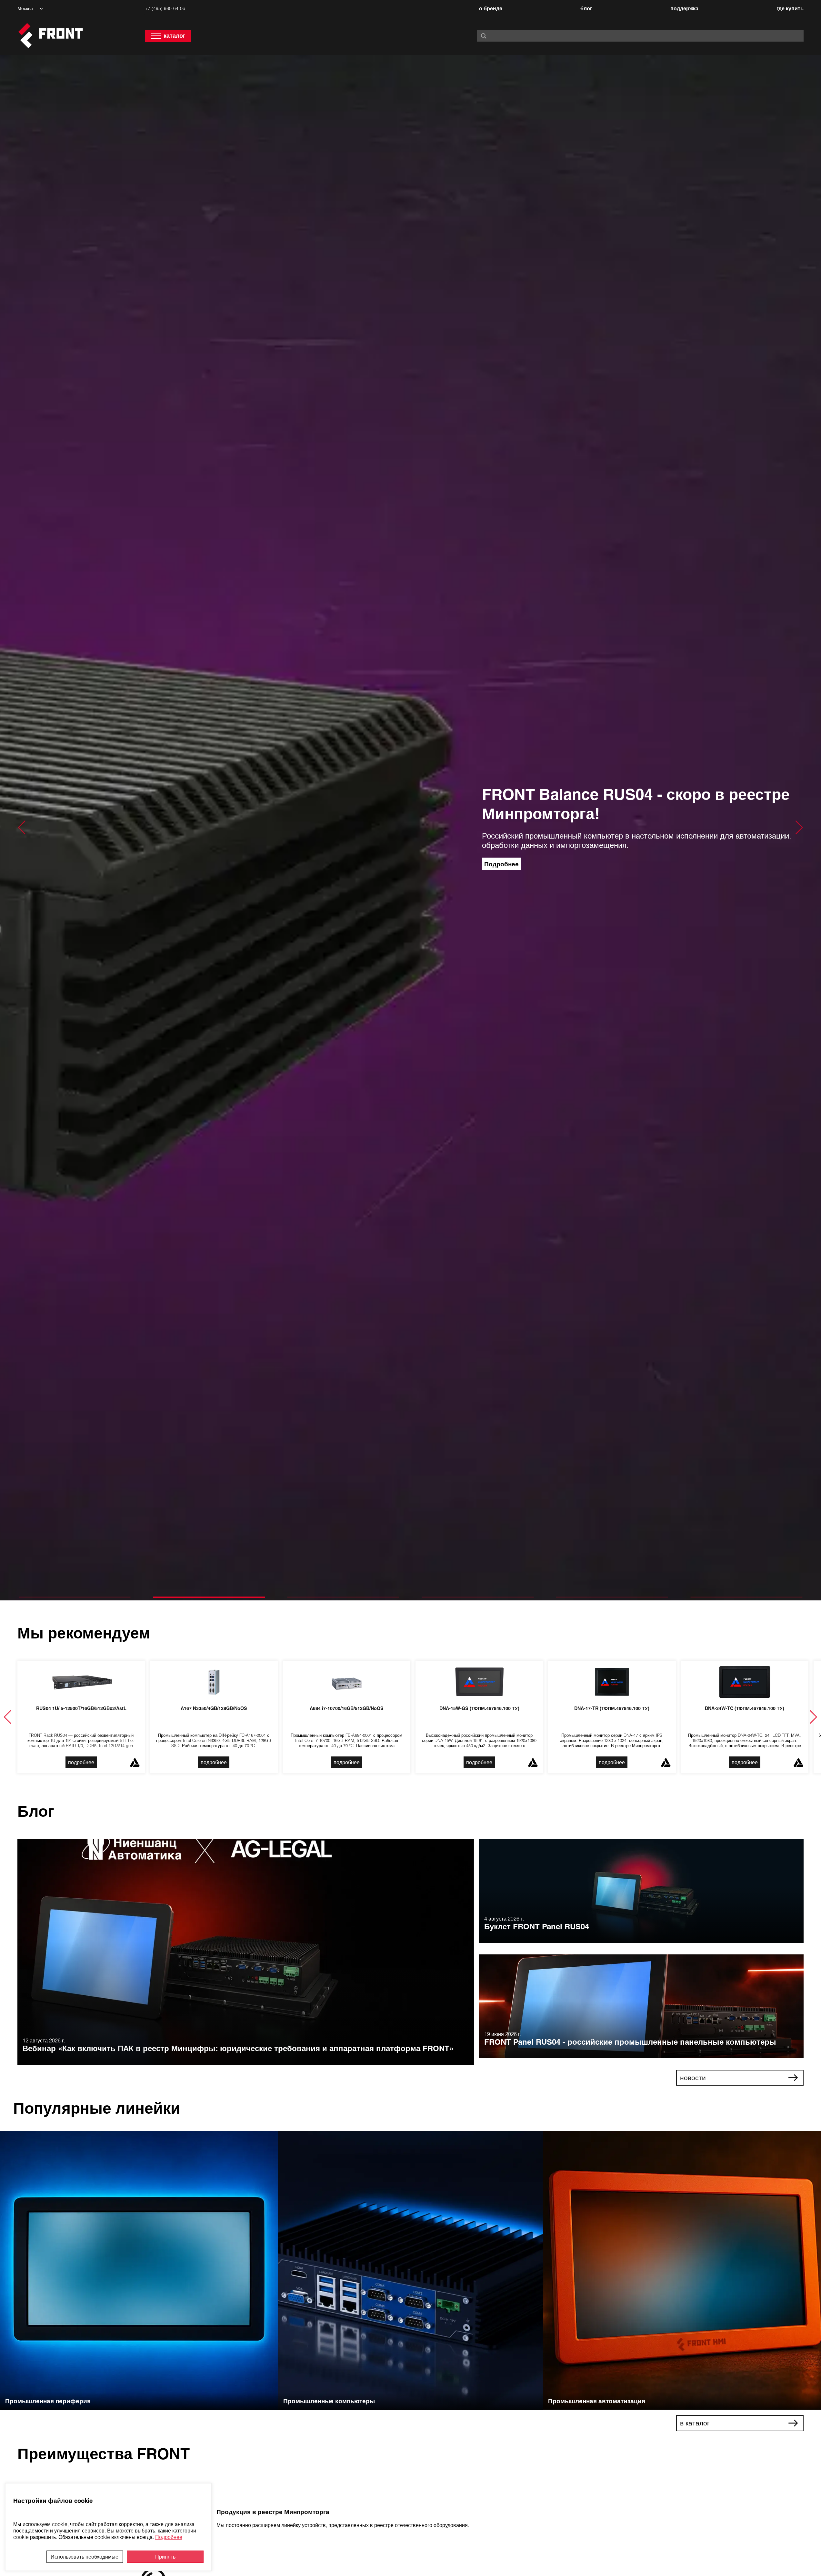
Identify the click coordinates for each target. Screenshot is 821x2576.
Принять (165, 2557)
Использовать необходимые (85, 2557)
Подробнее (169, 2537)
